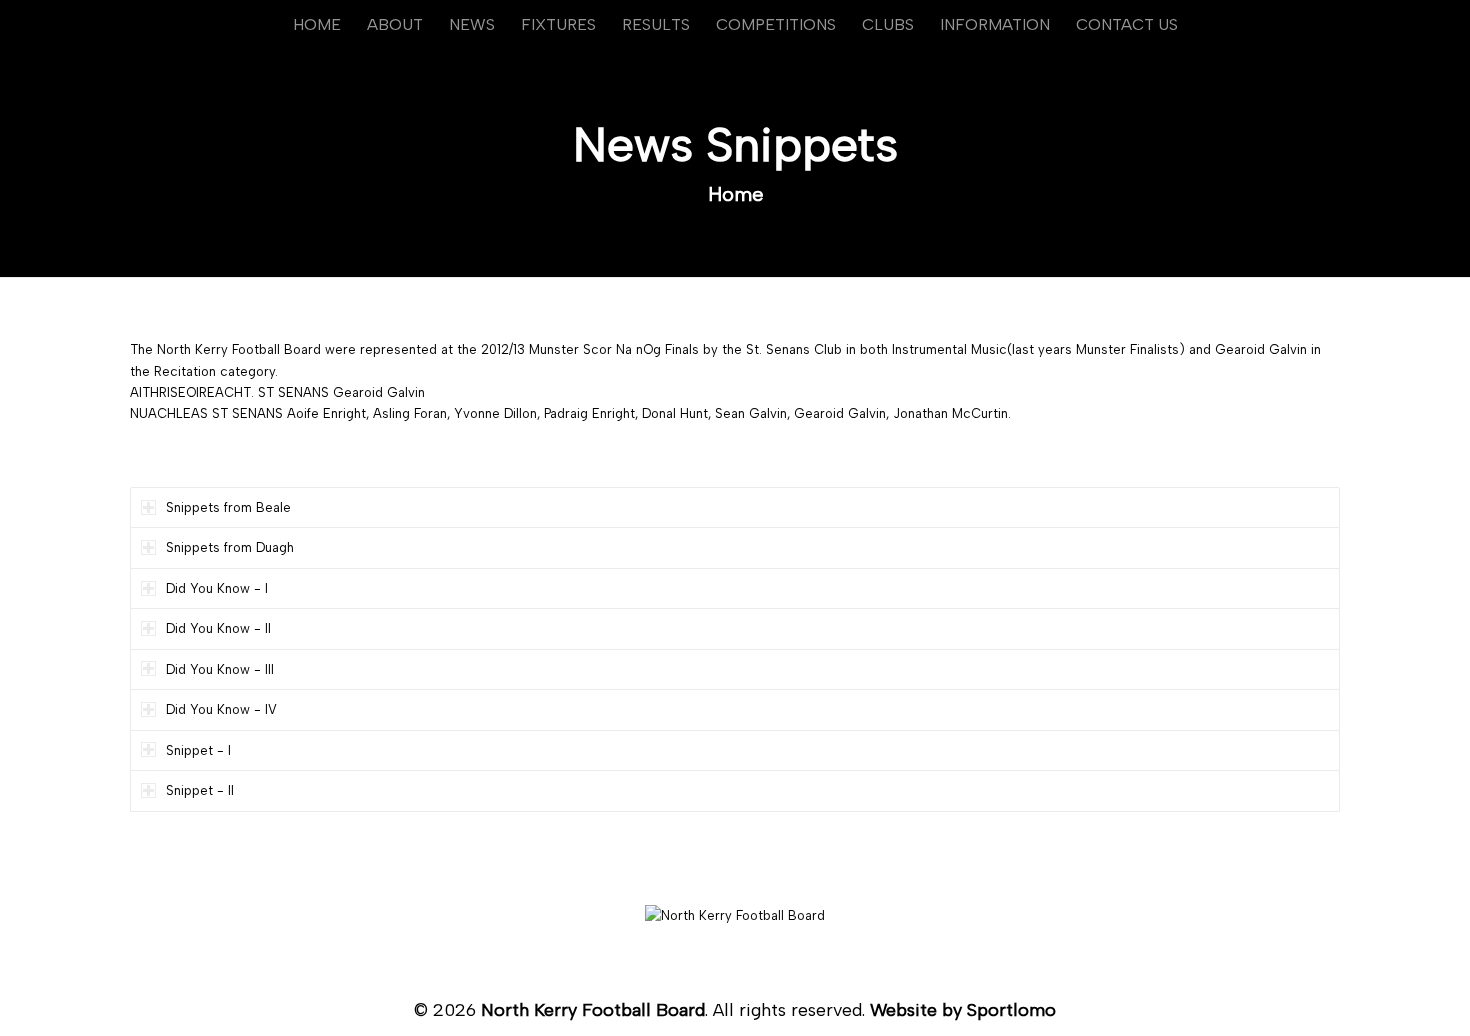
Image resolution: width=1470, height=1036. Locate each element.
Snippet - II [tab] (200, 790)
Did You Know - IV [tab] (221, 709)
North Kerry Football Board (593, 1010)
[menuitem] (317, 25)
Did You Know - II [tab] (218, 628)
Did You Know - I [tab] (217, 588)
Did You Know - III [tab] (220, 669)
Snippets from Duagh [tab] (230, 547)
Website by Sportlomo (963, 1010)
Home (736, 194)
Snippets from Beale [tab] (228, 507)
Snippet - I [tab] (198, 750)
